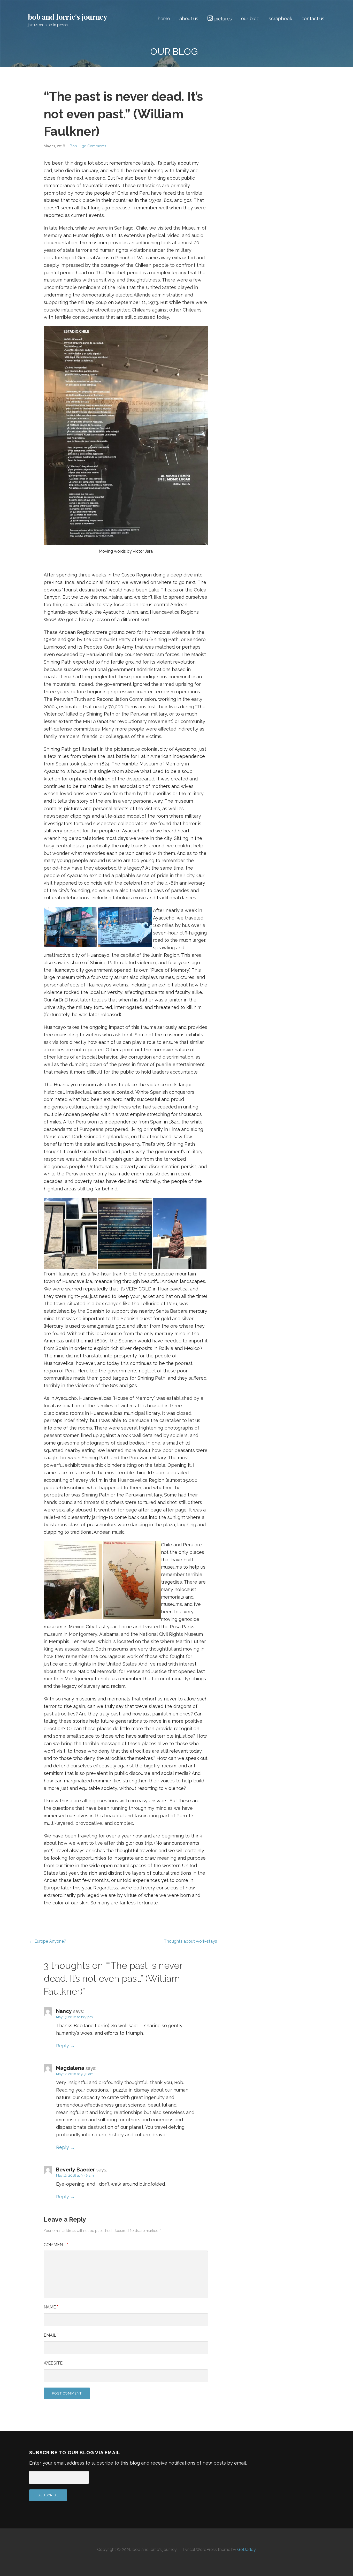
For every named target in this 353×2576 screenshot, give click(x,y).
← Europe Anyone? (48, 1941)
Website (53, 2363)
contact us (313, 18)
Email (51, 2335)
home (164, 18)
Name (51, 2307)
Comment (56, 2245)
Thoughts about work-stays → (193, 1941)
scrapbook (281, 18)
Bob (73, 146)
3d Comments (94, 146)
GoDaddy (247, 2550)
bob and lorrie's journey (68, 17)
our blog (250, 18)
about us (189, 18)
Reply (63, 2046)
